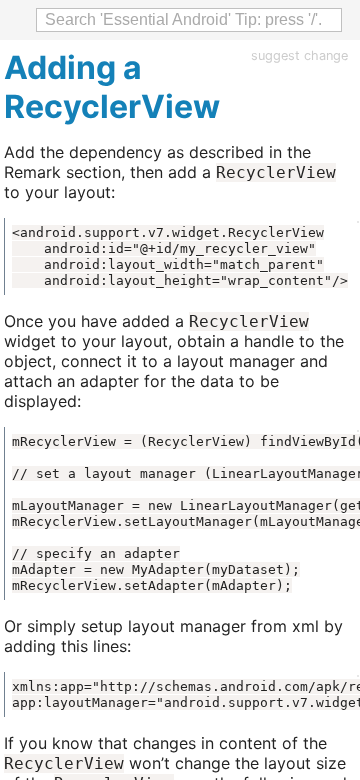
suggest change (299, 55)
